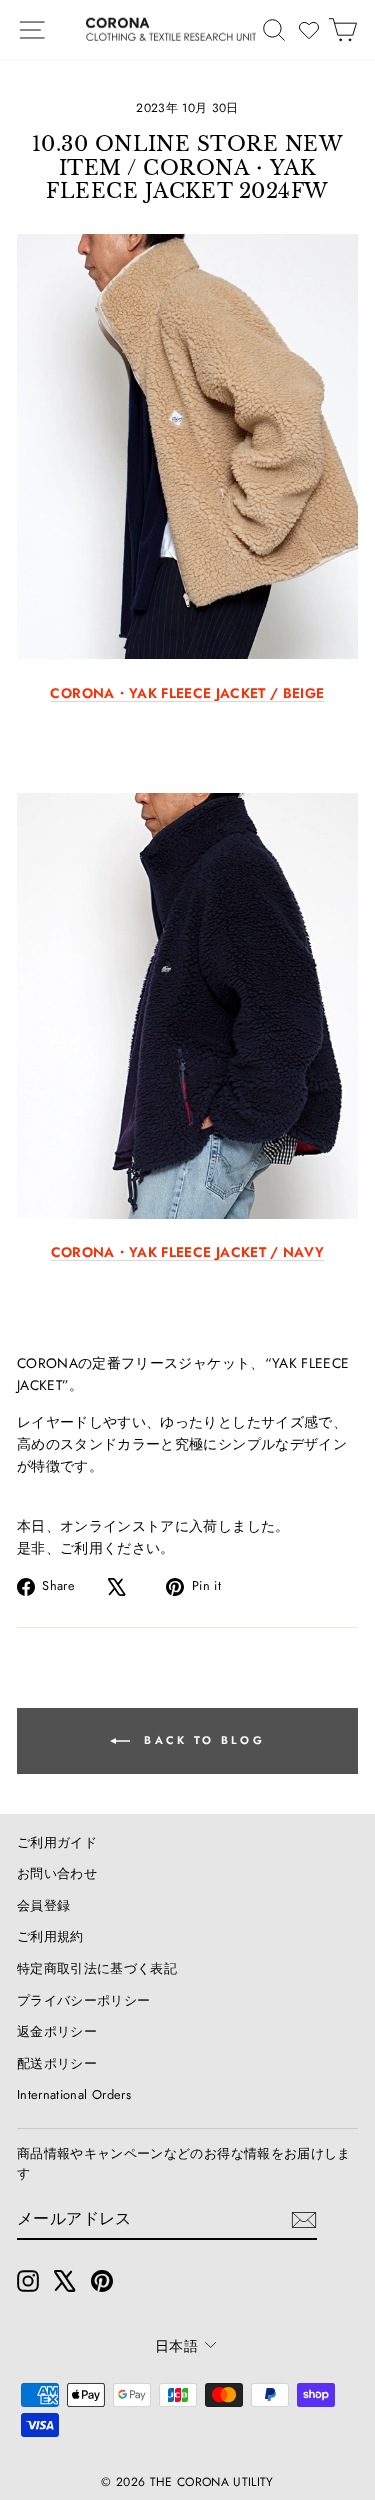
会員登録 (43, 1905)
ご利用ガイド (57, 1842)
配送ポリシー (57, 2063)
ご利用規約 (50, 1936)
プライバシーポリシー (83, 2000)
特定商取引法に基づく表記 (97, 1968)
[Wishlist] (309, 30)
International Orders (74, 2094)
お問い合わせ (57, 1873)
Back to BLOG (201, 1739)
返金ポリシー (57, 2031)
